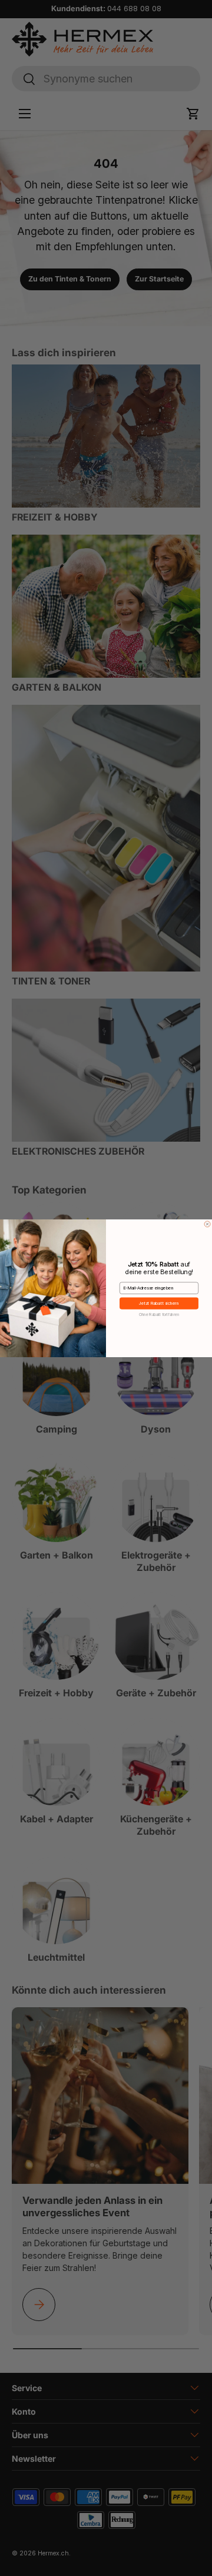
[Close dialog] (207, 1224)
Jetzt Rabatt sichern (159, 1303)
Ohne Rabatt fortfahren (159, 1314)
